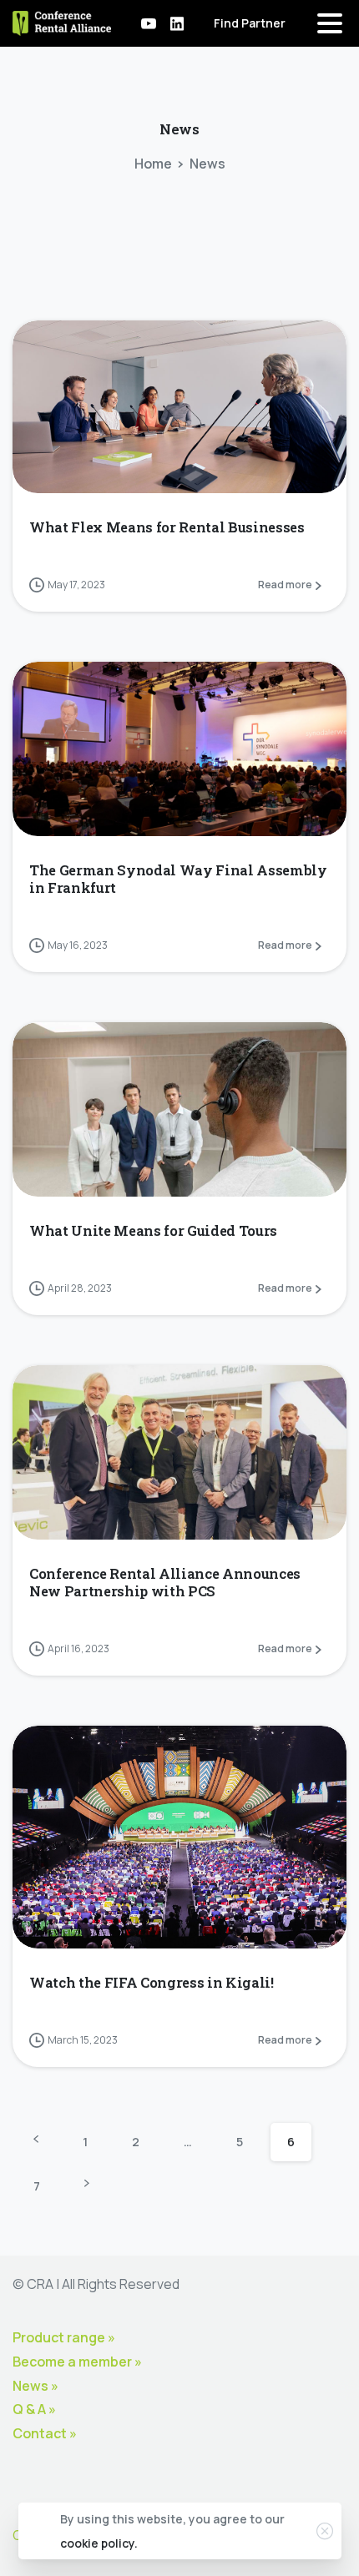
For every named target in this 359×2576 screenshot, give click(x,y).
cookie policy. (99, 2543)
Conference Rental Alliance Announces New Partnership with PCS (165, 1582)
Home (153, 164)
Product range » (64, 2337)
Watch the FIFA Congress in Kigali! (152, 1982)
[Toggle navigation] (330, 23)
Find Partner (250, 23)
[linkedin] (177, 23)
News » (35, 2386)
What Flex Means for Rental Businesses (167, 527)
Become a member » (77, 2362)
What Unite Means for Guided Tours (153, 1230)
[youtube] (149, 23)
